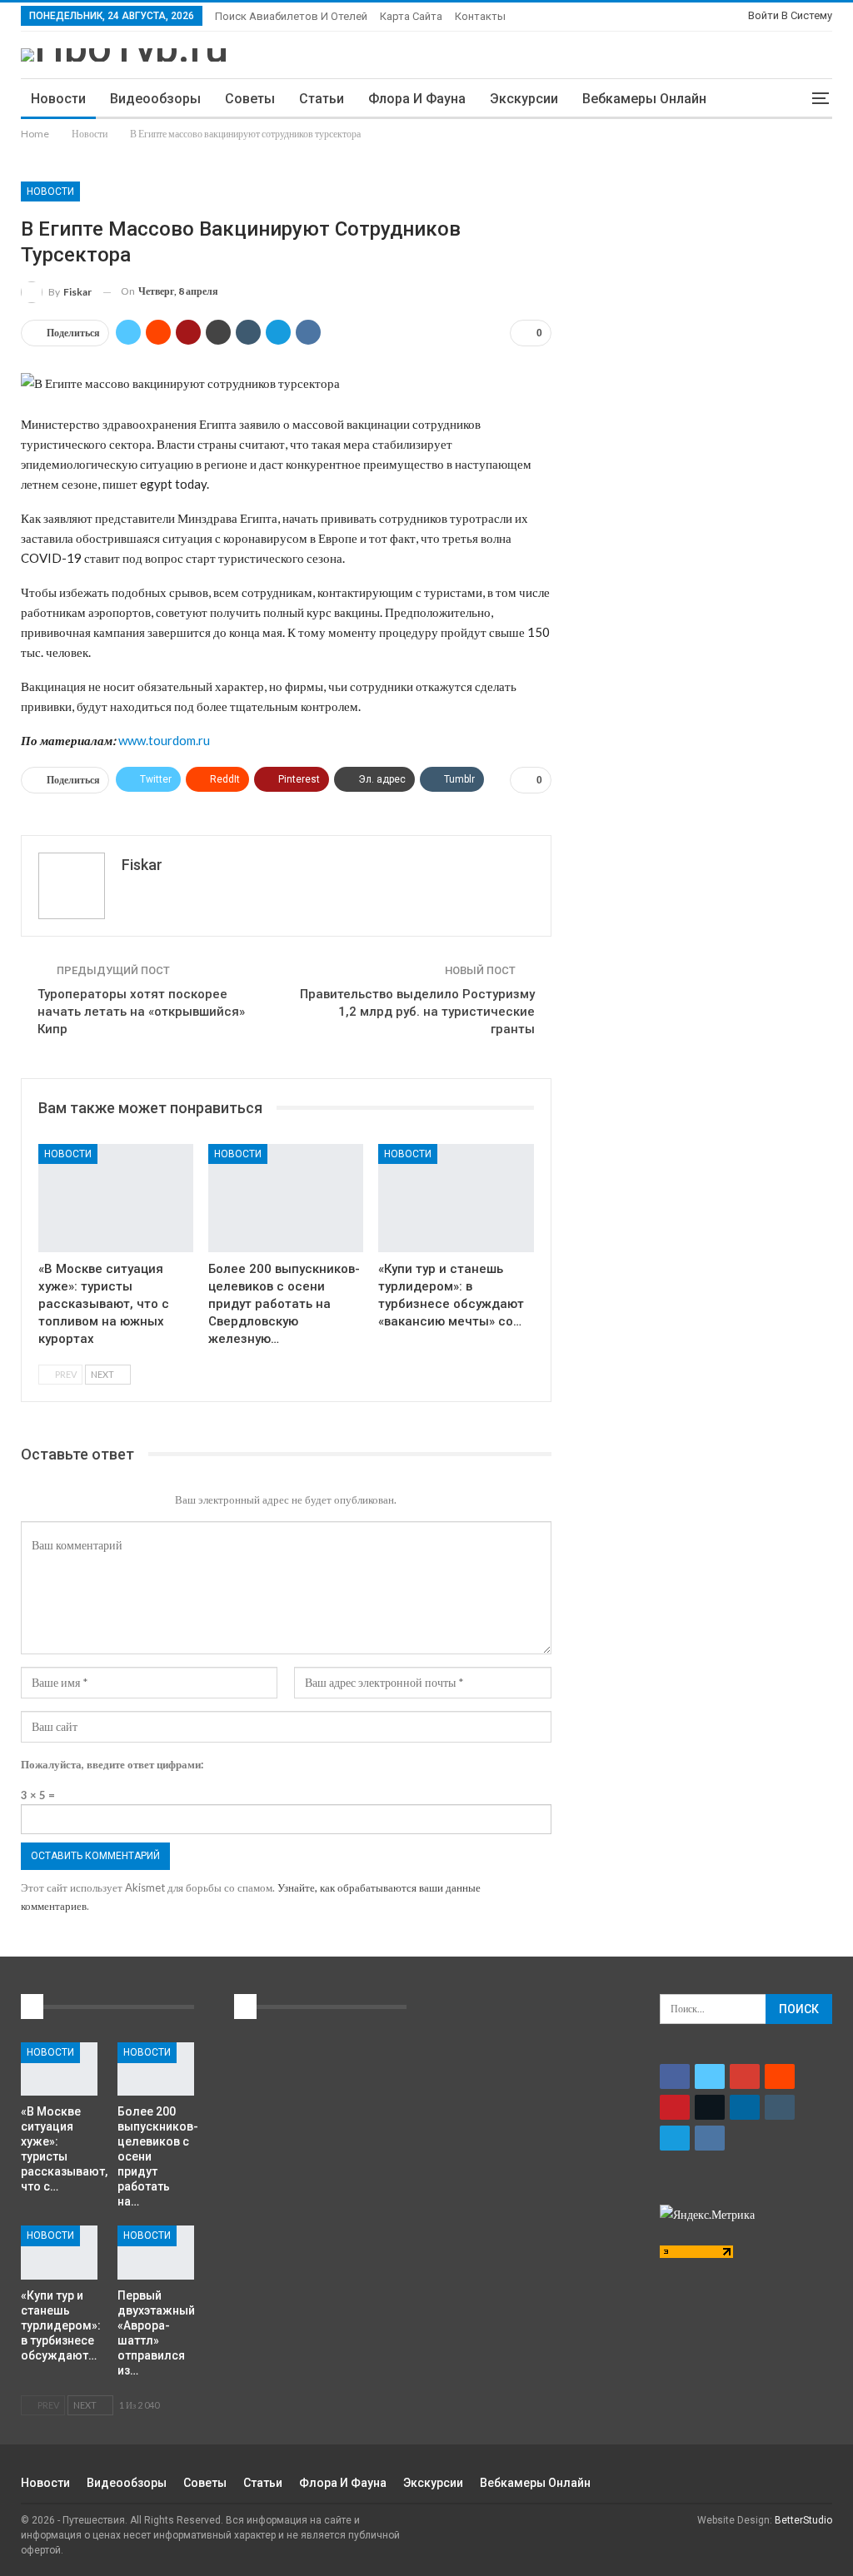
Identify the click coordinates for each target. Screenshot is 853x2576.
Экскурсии (524, 99)
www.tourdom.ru (164, 740)
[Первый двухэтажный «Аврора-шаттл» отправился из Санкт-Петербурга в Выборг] (156, 2252)
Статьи (322, 99)
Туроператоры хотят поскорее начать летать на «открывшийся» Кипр (141, 1012)
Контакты (480, 16)
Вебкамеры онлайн (644, 99)
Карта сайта (411, 16)
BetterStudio (803, 2520)
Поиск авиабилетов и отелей (291, 16)
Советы (250, 99)
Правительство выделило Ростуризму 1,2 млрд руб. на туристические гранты (417, 1012)
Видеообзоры (155, 99)
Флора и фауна (417, 99)
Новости (58, 99)
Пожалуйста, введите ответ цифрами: (112, 1764)
